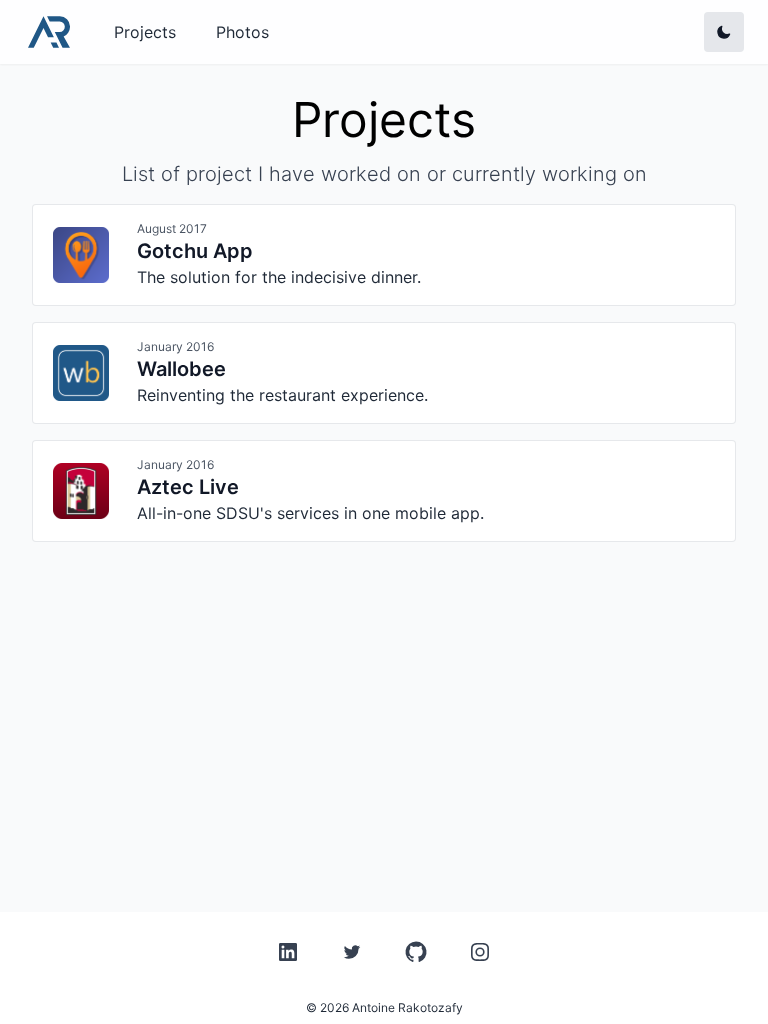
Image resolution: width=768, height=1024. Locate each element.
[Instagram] (480, 952)
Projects (145, 32)
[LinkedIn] (288, 952)
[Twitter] (352, 952)
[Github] (416, 952)
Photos (242, 32)
